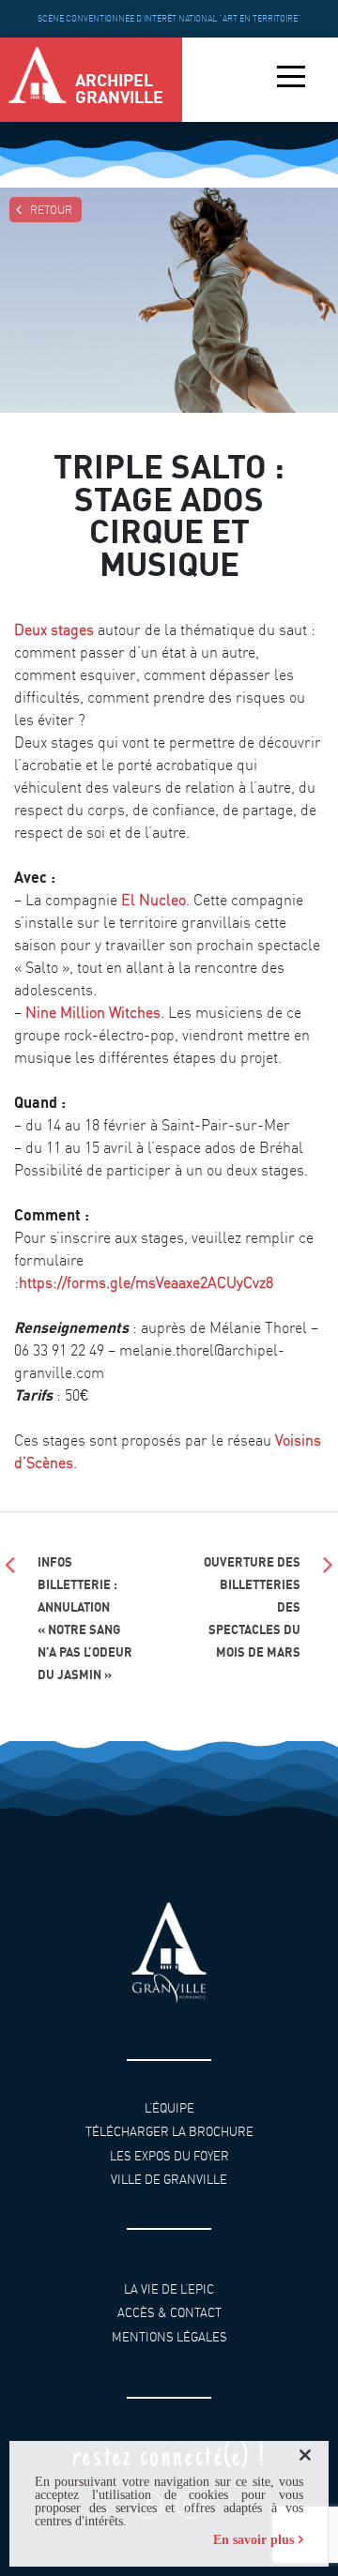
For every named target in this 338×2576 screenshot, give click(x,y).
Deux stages (54, 629)
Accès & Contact (169, 2313)
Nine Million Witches (93, 1012)
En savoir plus (253, 2540)
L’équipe (169, 2108)
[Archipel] (38, 80)
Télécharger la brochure (169, 2132)
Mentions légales (169, 2336)
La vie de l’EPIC (169, 2288)
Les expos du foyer (169, 2156)
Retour (51, 210)
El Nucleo (154, 900)
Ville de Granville (169, 2180)
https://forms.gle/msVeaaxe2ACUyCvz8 (146, 1282)
